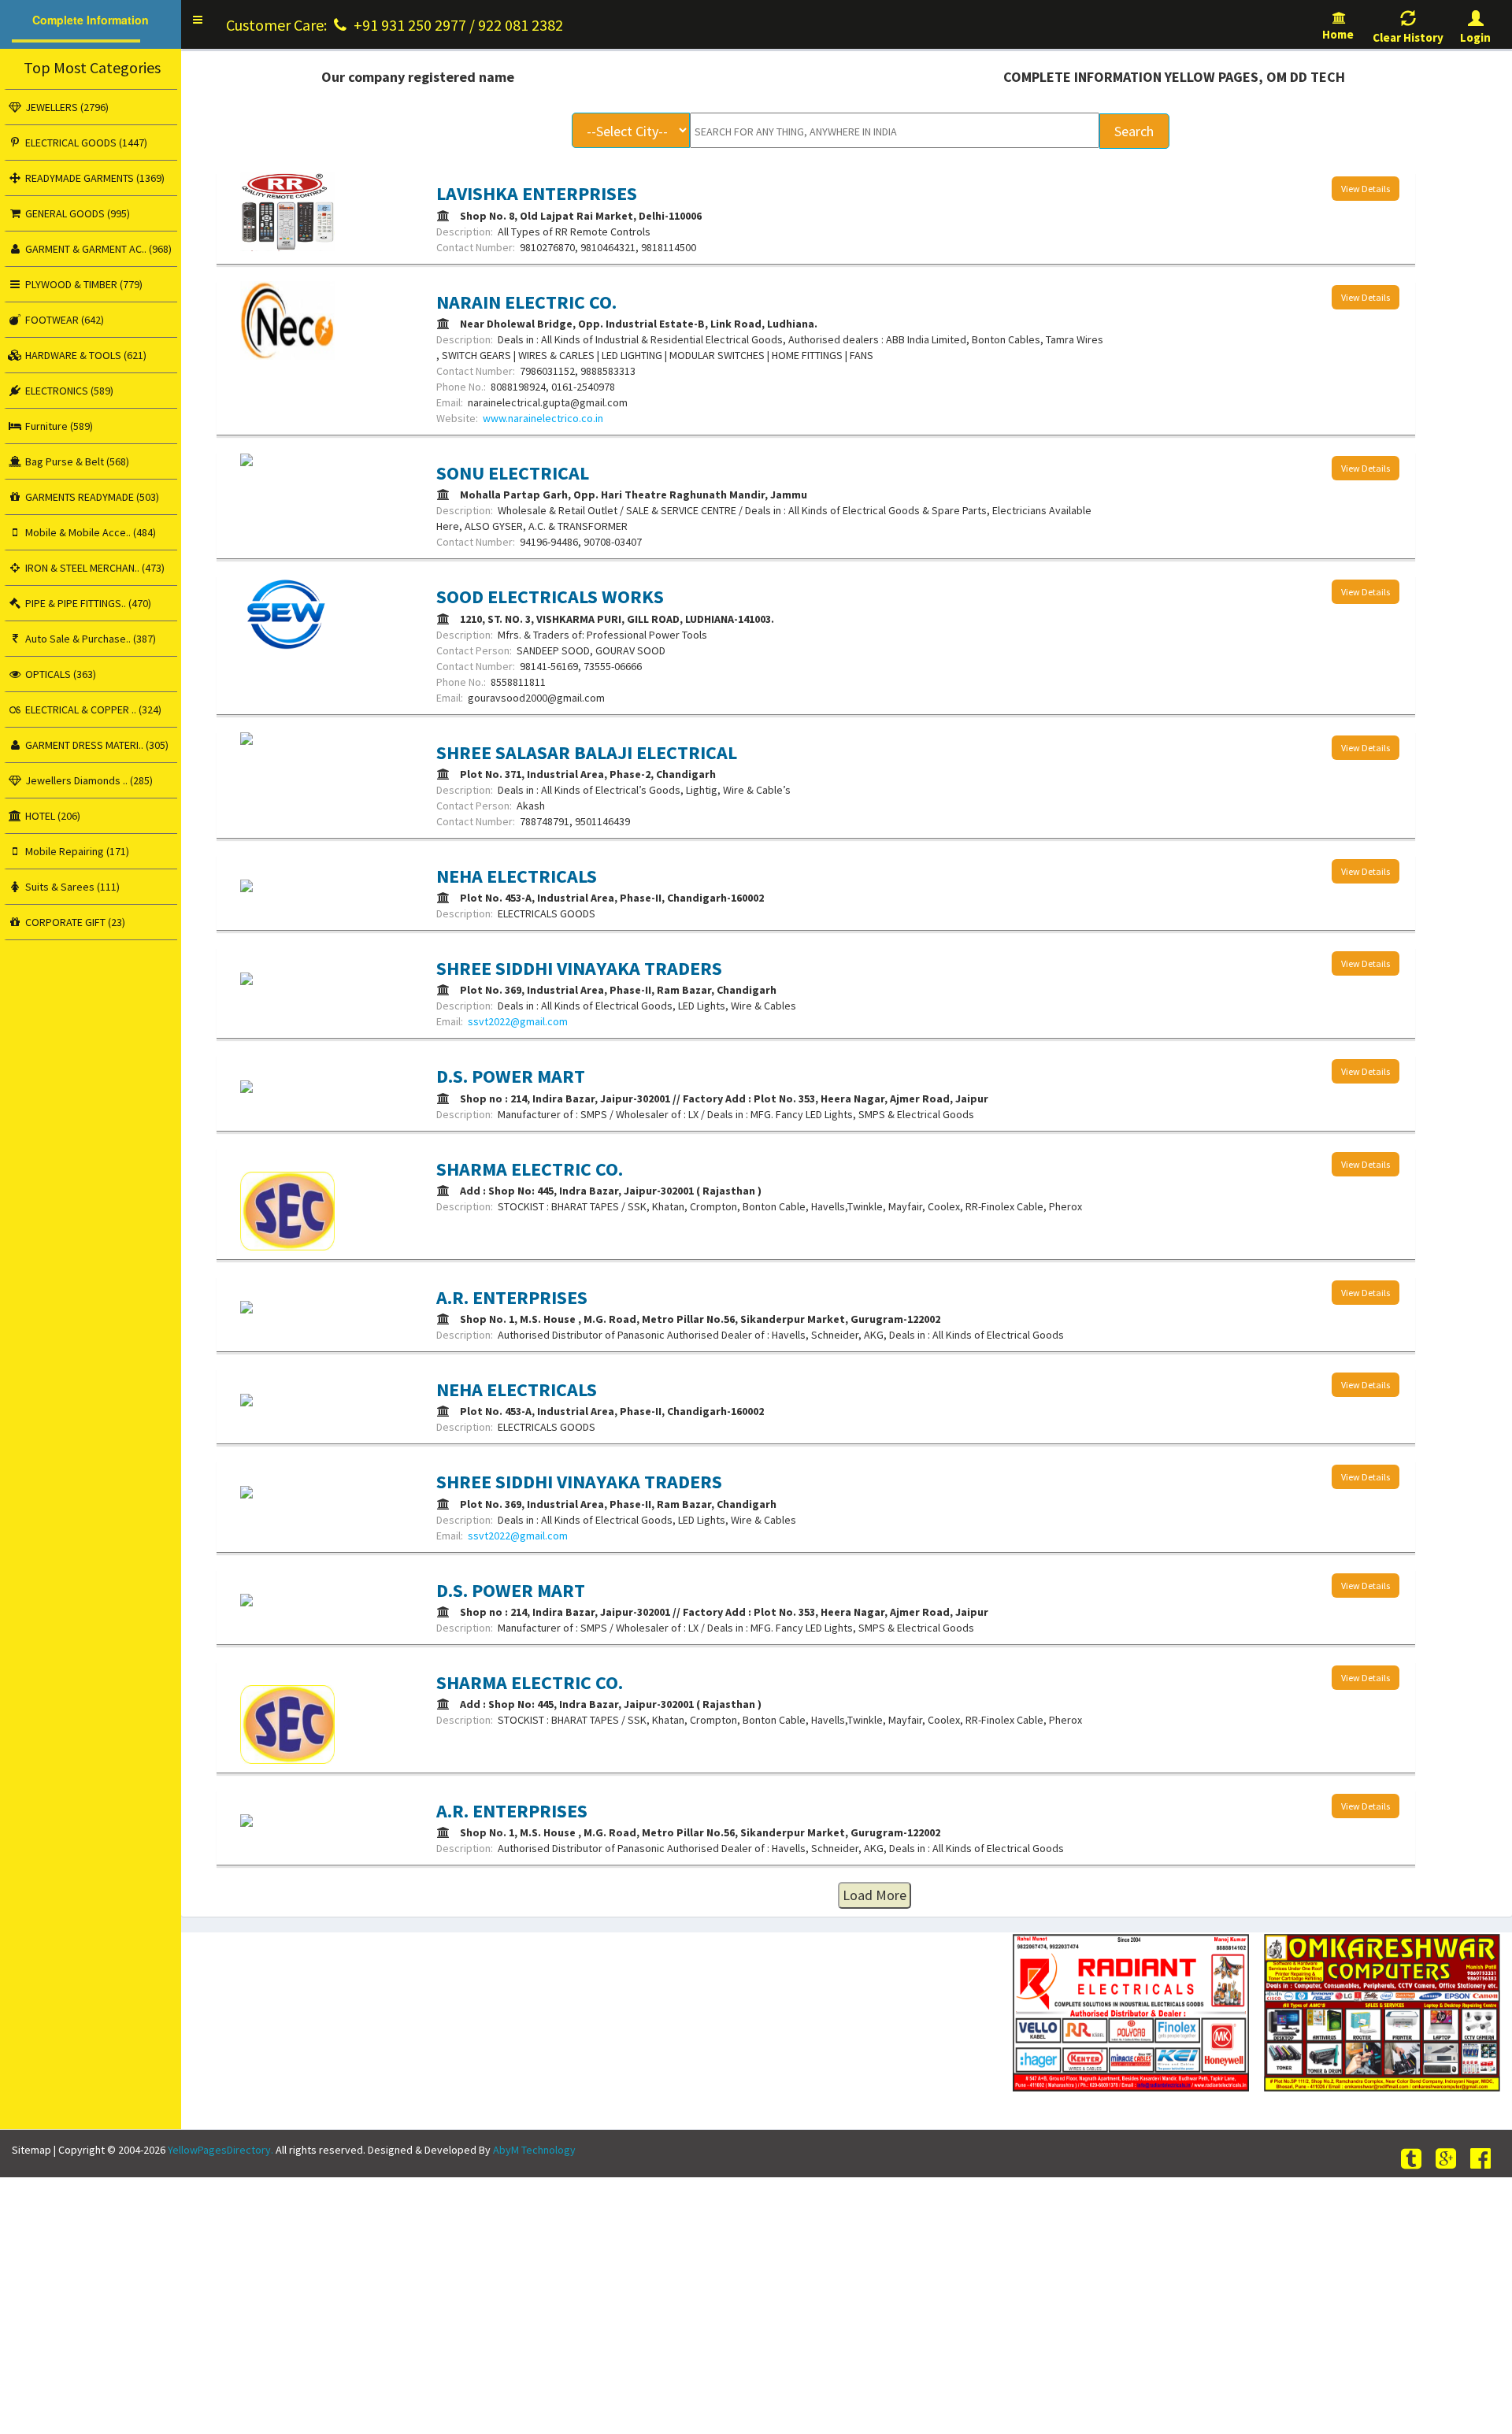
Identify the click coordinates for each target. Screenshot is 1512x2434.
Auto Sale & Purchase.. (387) (89, 639)
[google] (1448, 2159)
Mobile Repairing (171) (76, 851)
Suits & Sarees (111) (71, 887)
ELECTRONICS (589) (68, 391)
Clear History (1408, 37)
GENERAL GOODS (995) (76, 213)
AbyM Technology (534, 2150)
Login (1475, 37)
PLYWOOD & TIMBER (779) (83, 284)
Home (1339, 34)
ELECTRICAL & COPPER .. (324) (92, 709)
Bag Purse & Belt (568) (76, 461)
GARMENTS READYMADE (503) (91, 497)
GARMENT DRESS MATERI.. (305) (96, 745)
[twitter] (1414, 2159)
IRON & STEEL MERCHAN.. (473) (94, 568)
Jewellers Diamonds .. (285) (88, 780)
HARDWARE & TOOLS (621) (85, 355)
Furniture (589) (58, 426)
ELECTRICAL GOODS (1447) (85, 143)
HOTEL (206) (52, 816)
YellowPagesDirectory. (220, 2150)
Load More (875, 1895)
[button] (198, 20)
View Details (1366, 189)
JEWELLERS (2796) (66, 107)
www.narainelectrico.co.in (543, 418)
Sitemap (31, 2150)
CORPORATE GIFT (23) (74, 922)
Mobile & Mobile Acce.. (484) (89, 532)
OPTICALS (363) (59, 674)
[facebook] (1483, 2159)
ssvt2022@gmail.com (518, 1021)
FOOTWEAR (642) (63, 320)
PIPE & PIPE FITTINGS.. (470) (87, 603)
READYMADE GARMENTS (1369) (94, 178)
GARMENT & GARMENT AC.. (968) (97, 249)
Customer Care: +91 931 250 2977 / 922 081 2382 (395, 25)
